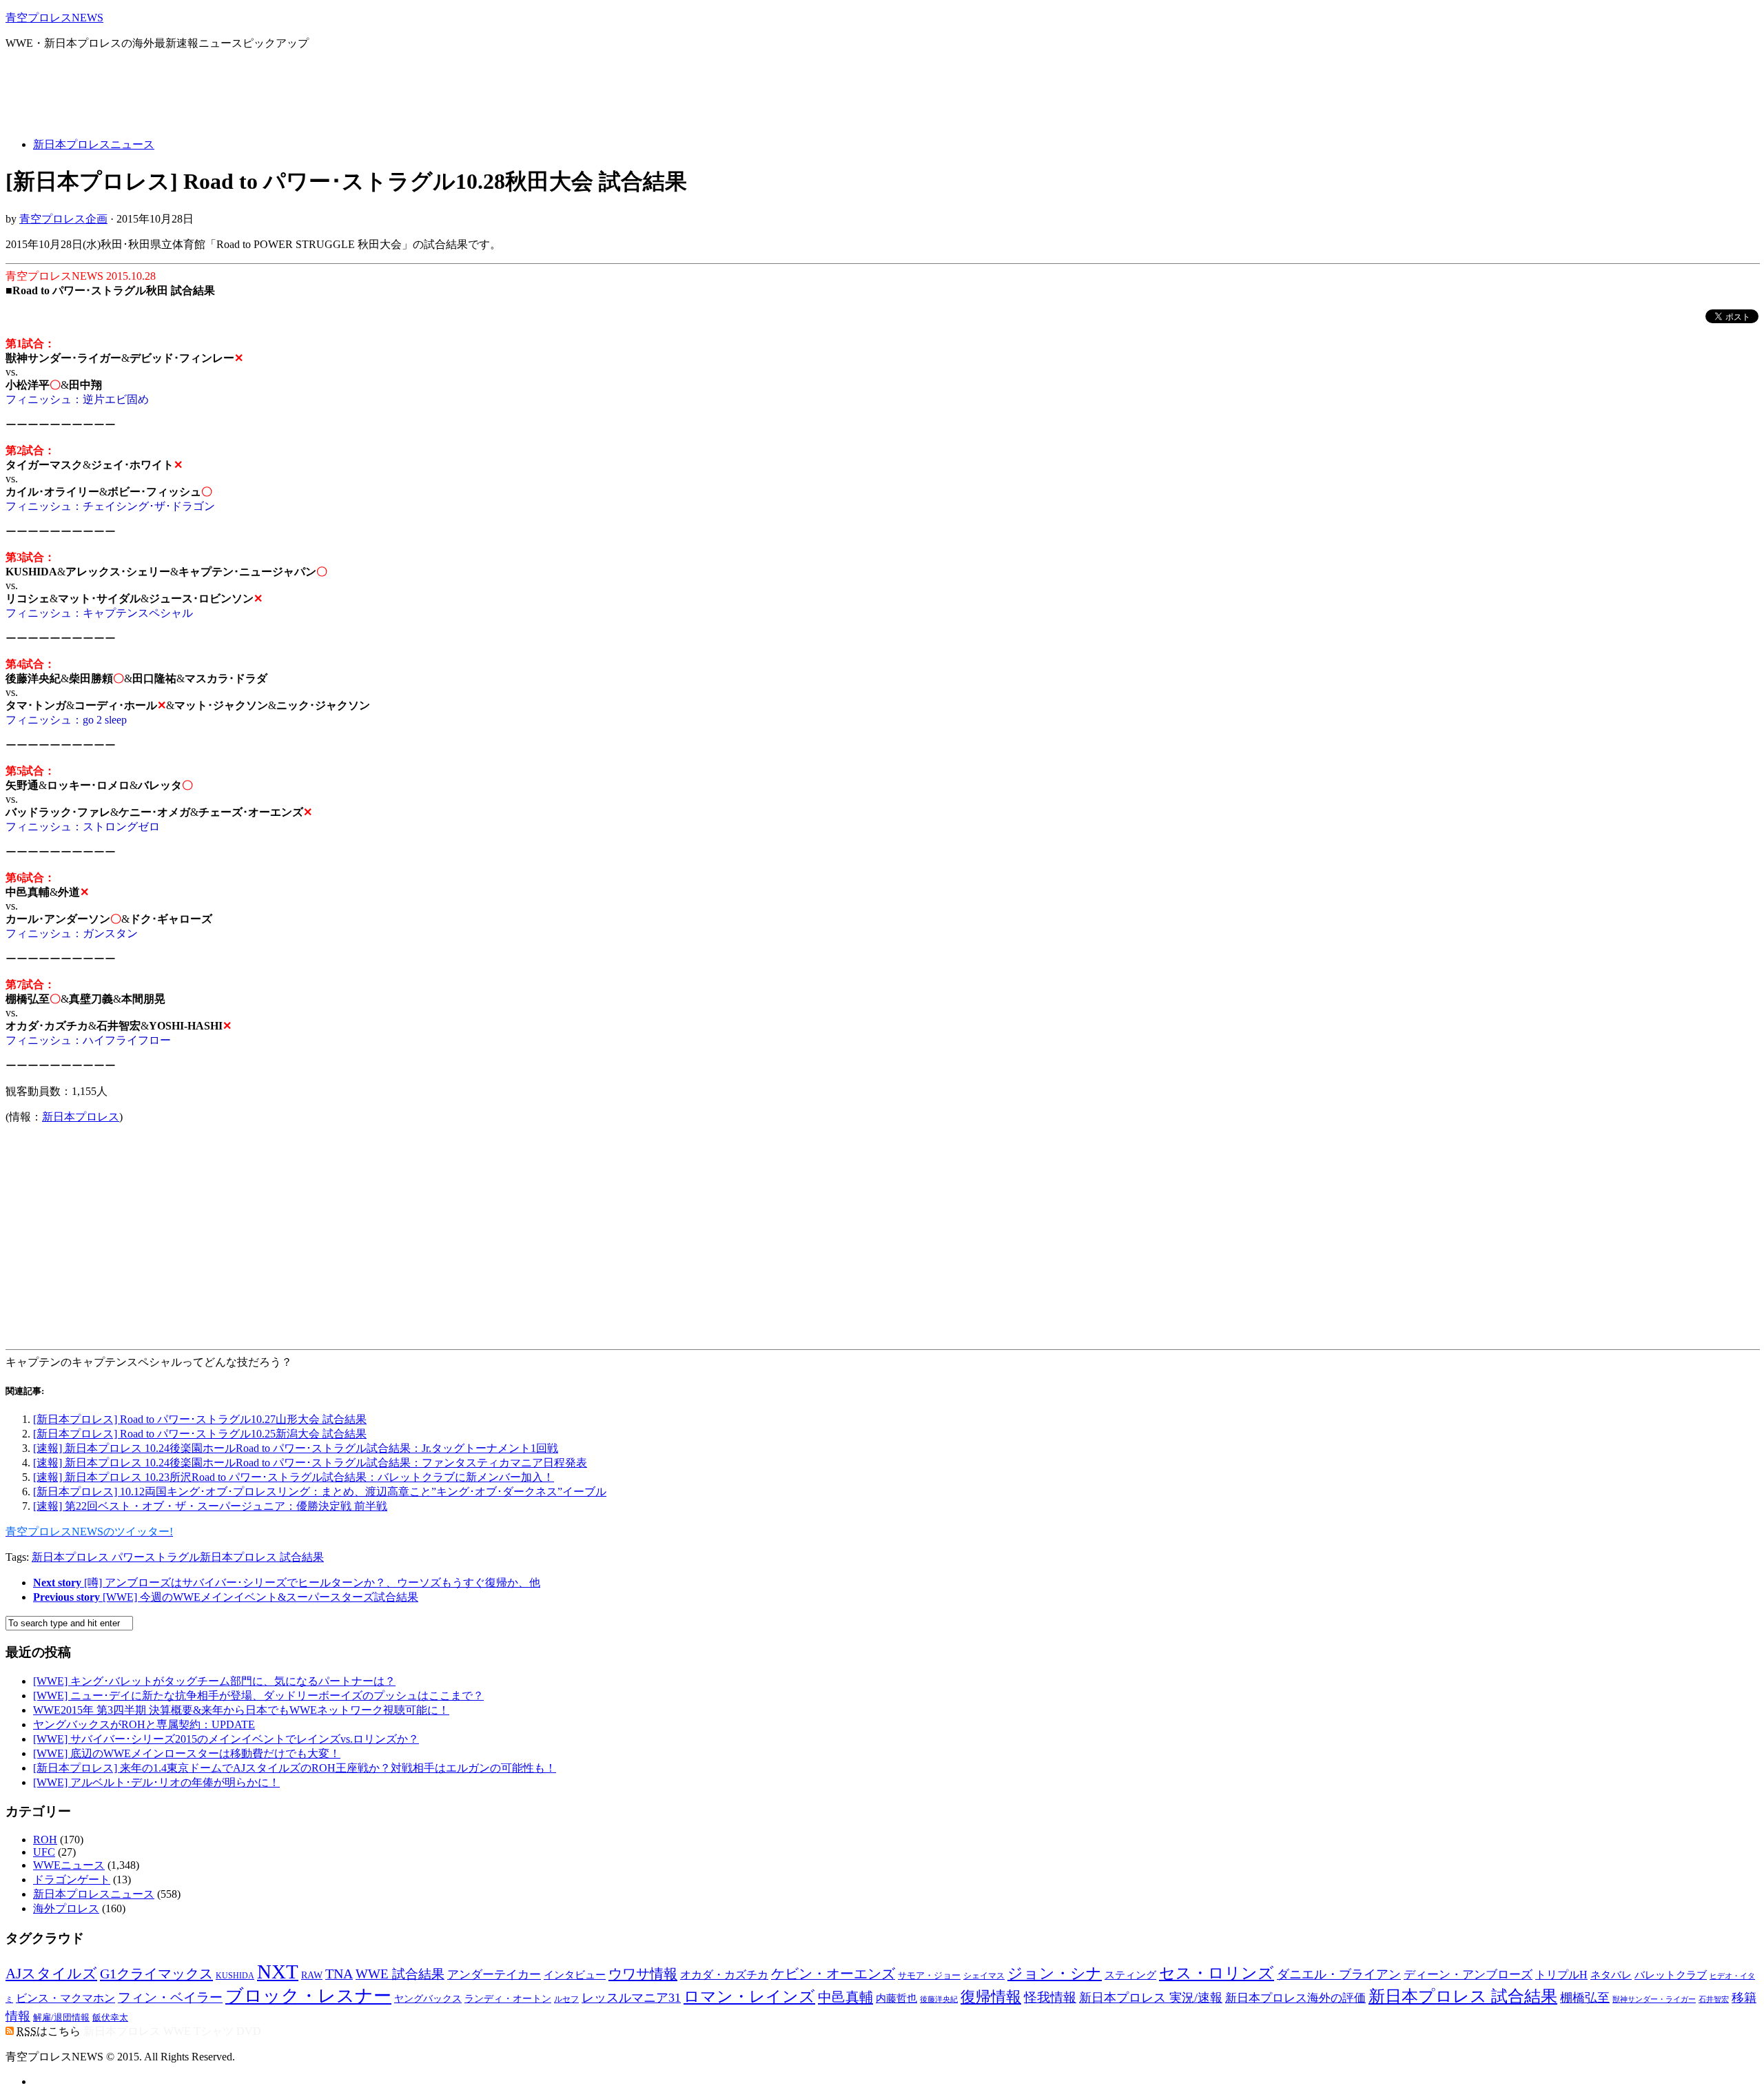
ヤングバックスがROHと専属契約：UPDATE (144, 1724)
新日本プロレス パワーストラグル (116, 1557)
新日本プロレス (81, 1117)
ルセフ (566, 1999)
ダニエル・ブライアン (1339, 1974)
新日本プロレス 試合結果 (262, 1557)
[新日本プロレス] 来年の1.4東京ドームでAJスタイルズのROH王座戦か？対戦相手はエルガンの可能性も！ (295, 1768)
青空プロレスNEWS (54, 18)
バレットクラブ (1671, 1975)
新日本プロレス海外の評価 (1295, 1998)
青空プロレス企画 (63, 219)
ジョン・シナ (1055, 1974)
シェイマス (984, 1976)
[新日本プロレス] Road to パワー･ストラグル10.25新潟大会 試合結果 (200, 1434)
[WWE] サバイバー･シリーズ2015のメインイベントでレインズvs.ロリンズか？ (226, 1739)
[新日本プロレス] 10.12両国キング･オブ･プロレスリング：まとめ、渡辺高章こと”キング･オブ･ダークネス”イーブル (320, 1492)
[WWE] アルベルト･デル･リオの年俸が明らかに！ (156, 1782)
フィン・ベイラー (170, 1997)
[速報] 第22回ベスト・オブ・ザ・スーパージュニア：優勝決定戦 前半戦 (210, 1506)
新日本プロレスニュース (94, 144)
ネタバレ (1611, 1975)
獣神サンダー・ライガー (1654, 1999)
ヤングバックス (428, 1999)
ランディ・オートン (508, 1999)
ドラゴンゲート (72, 1880)
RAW (312, 1975)
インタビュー (575, 1975)
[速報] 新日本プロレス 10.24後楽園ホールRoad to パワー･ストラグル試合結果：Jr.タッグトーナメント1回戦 (296, 1448)
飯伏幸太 (110, 2018)
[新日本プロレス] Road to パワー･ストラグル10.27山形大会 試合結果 (200, 1419)
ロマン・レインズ (749, 1996)
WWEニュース (69, 1865)
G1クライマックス (156, 1974)
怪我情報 (1050, 1997)
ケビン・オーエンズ (833, 1974)
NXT (278, 1972)
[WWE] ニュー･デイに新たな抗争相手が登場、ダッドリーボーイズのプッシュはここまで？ (258, 1696)
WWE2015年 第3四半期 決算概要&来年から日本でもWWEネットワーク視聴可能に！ (241, 1710)
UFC (44, 1852)
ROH (45, 1840)
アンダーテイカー (494, 1975)
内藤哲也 (896, 1998)
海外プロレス (66, 1908)
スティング (1130, 1975)
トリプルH (1561, 1975)
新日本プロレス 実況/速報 (1151, 1998)
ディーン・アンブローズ (1468, 1975)
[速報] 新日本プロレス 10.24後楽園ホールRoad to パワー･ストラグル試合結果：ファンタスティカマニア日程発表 (310, 1463)
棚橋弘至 (1585, 1998)
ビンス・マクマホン (65, 1998)
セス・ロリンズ (1217, 1973)
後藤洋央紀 (939, 1999)
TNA (339, 1974)
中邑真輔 (845, 1997)
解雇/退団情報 (61, 2018)
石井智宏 (1714, 1999)
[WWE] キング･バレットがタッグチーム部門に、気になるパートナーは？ (214, 1681)
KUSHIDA (235, 1976)
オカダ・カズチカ (724, 1975)
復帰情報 (991, 1997)
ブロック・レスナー (308, 1996)
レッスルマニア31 (631, 1998)
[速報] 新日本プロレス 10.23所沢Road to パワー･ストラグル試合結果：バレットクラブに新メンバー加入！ (294, 1477)
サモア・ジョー (929, 1975)
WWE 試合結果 (400, 1974)
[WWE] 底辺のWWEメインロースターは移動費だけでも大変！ (187, 1753)
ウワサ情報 (643, 1974)
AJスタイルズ (51, 1974)
